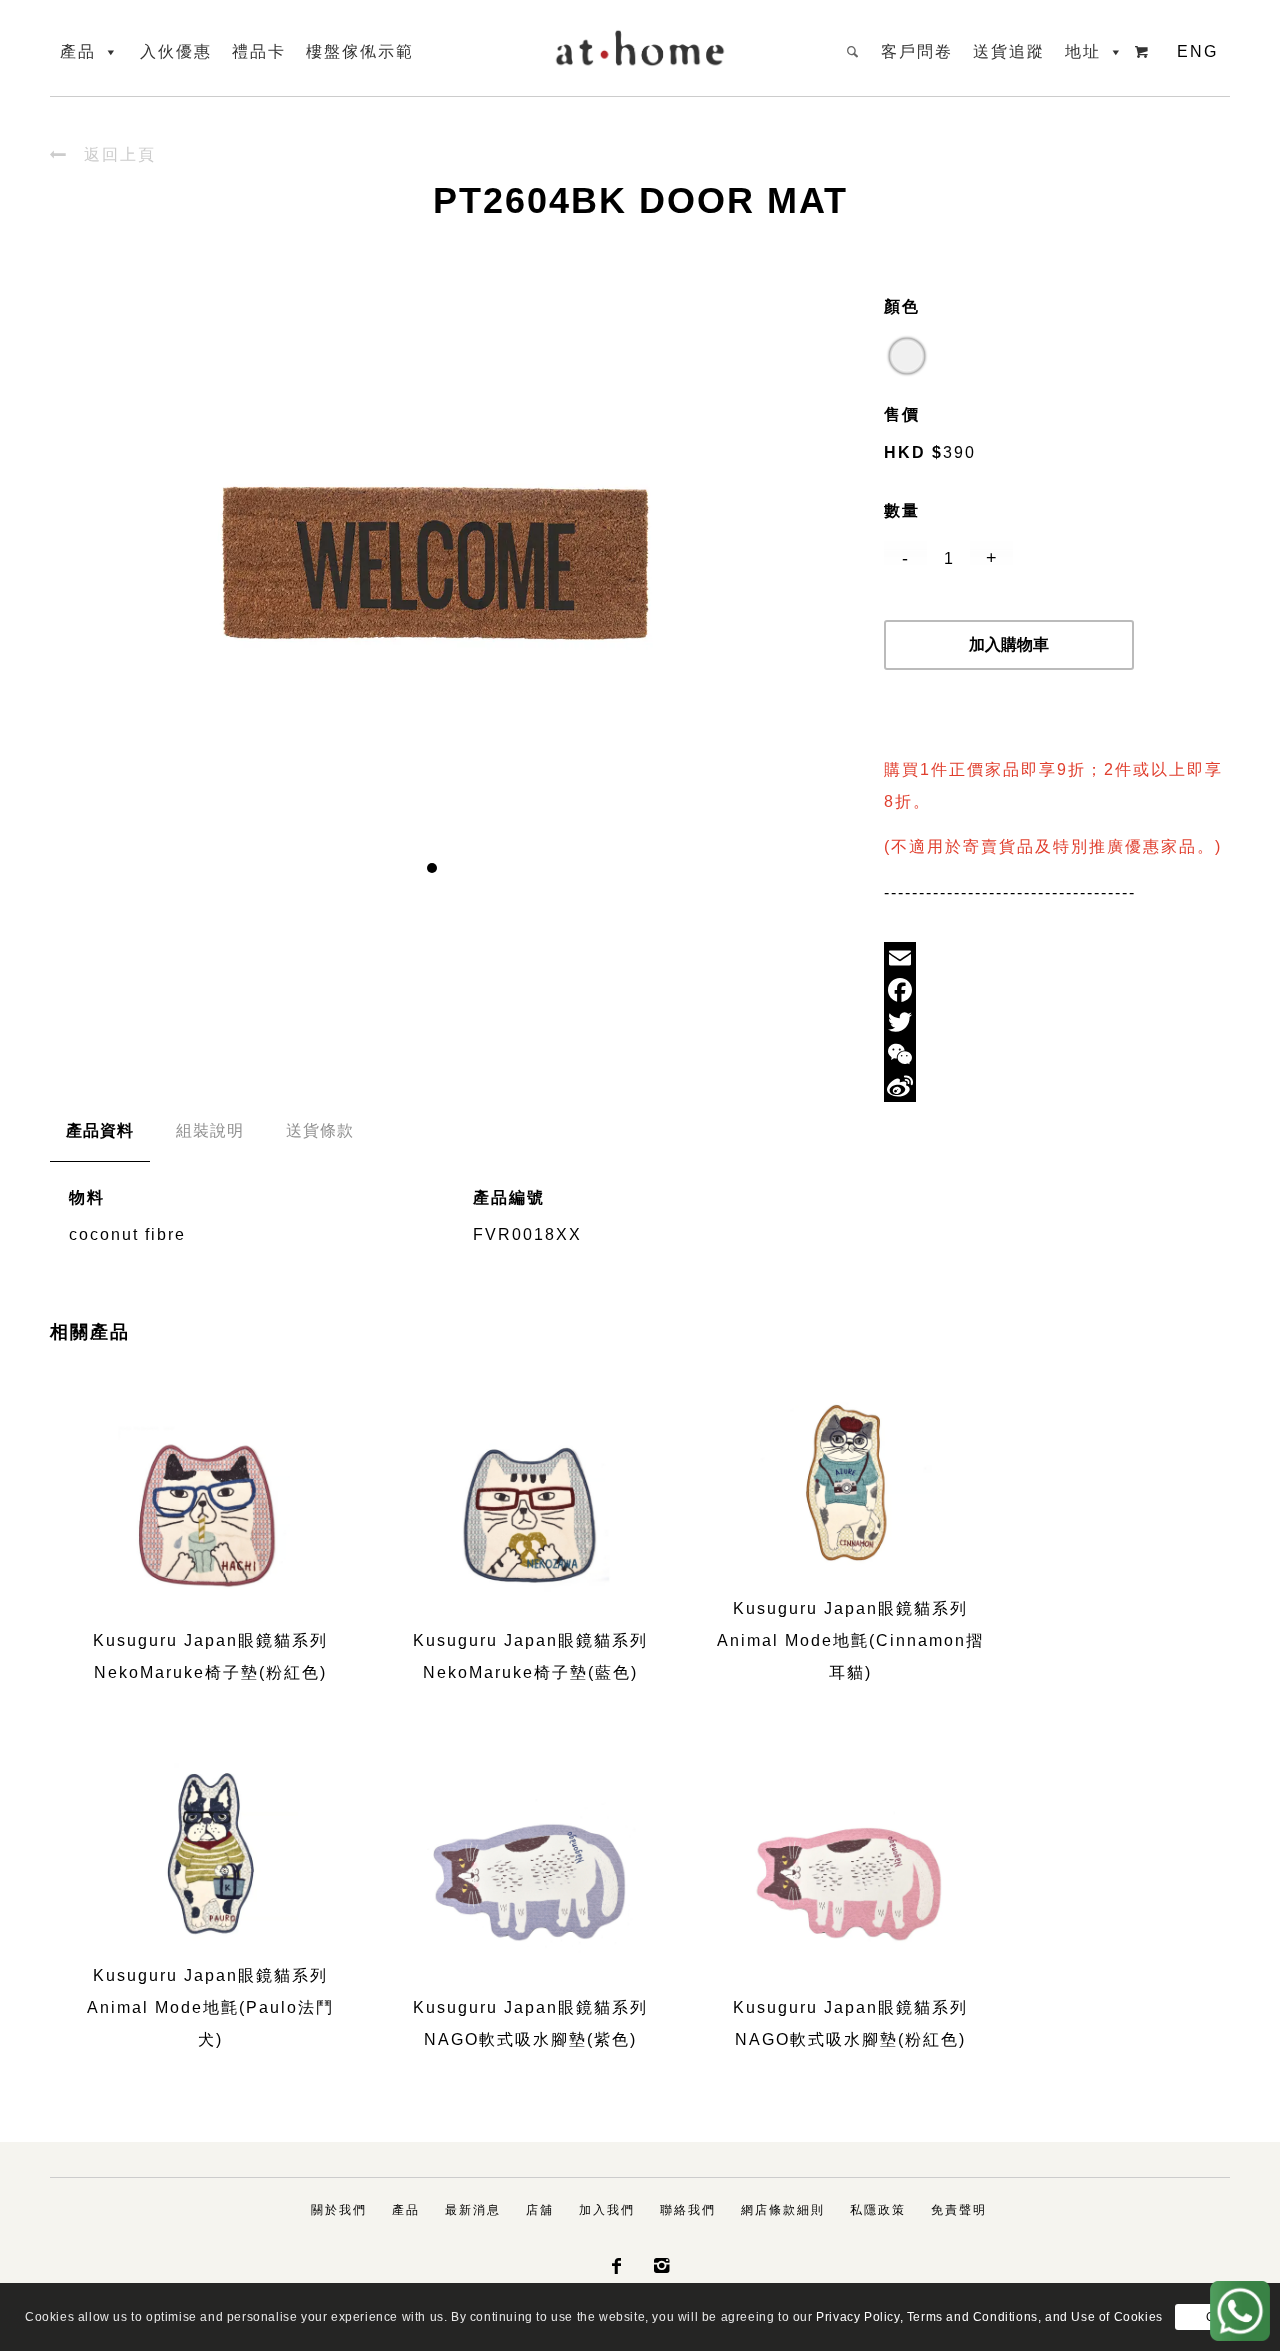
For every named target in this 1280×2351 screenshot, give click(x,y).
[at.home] (640, 44)
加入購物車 (1009, 644)
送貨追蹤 (1009, 51)
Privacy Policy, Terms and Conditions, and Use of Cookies (989, 2317)
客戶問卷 (917, 51)
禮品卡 (259, 51)
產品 (78, 51)
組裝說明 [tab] (210, 1130)
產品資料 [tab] (100, 1130)
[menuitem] (339, 2210)
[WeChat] (1057, 1054)
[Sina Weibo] (1057, 1086)
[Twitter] (1057, 1022)
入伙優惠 (176, 51)
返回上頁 (103, 154)
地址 (1083, 51)
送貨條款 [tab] (320, 1130)
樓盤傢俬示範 (360, 51)
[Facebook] (1057, 990)
